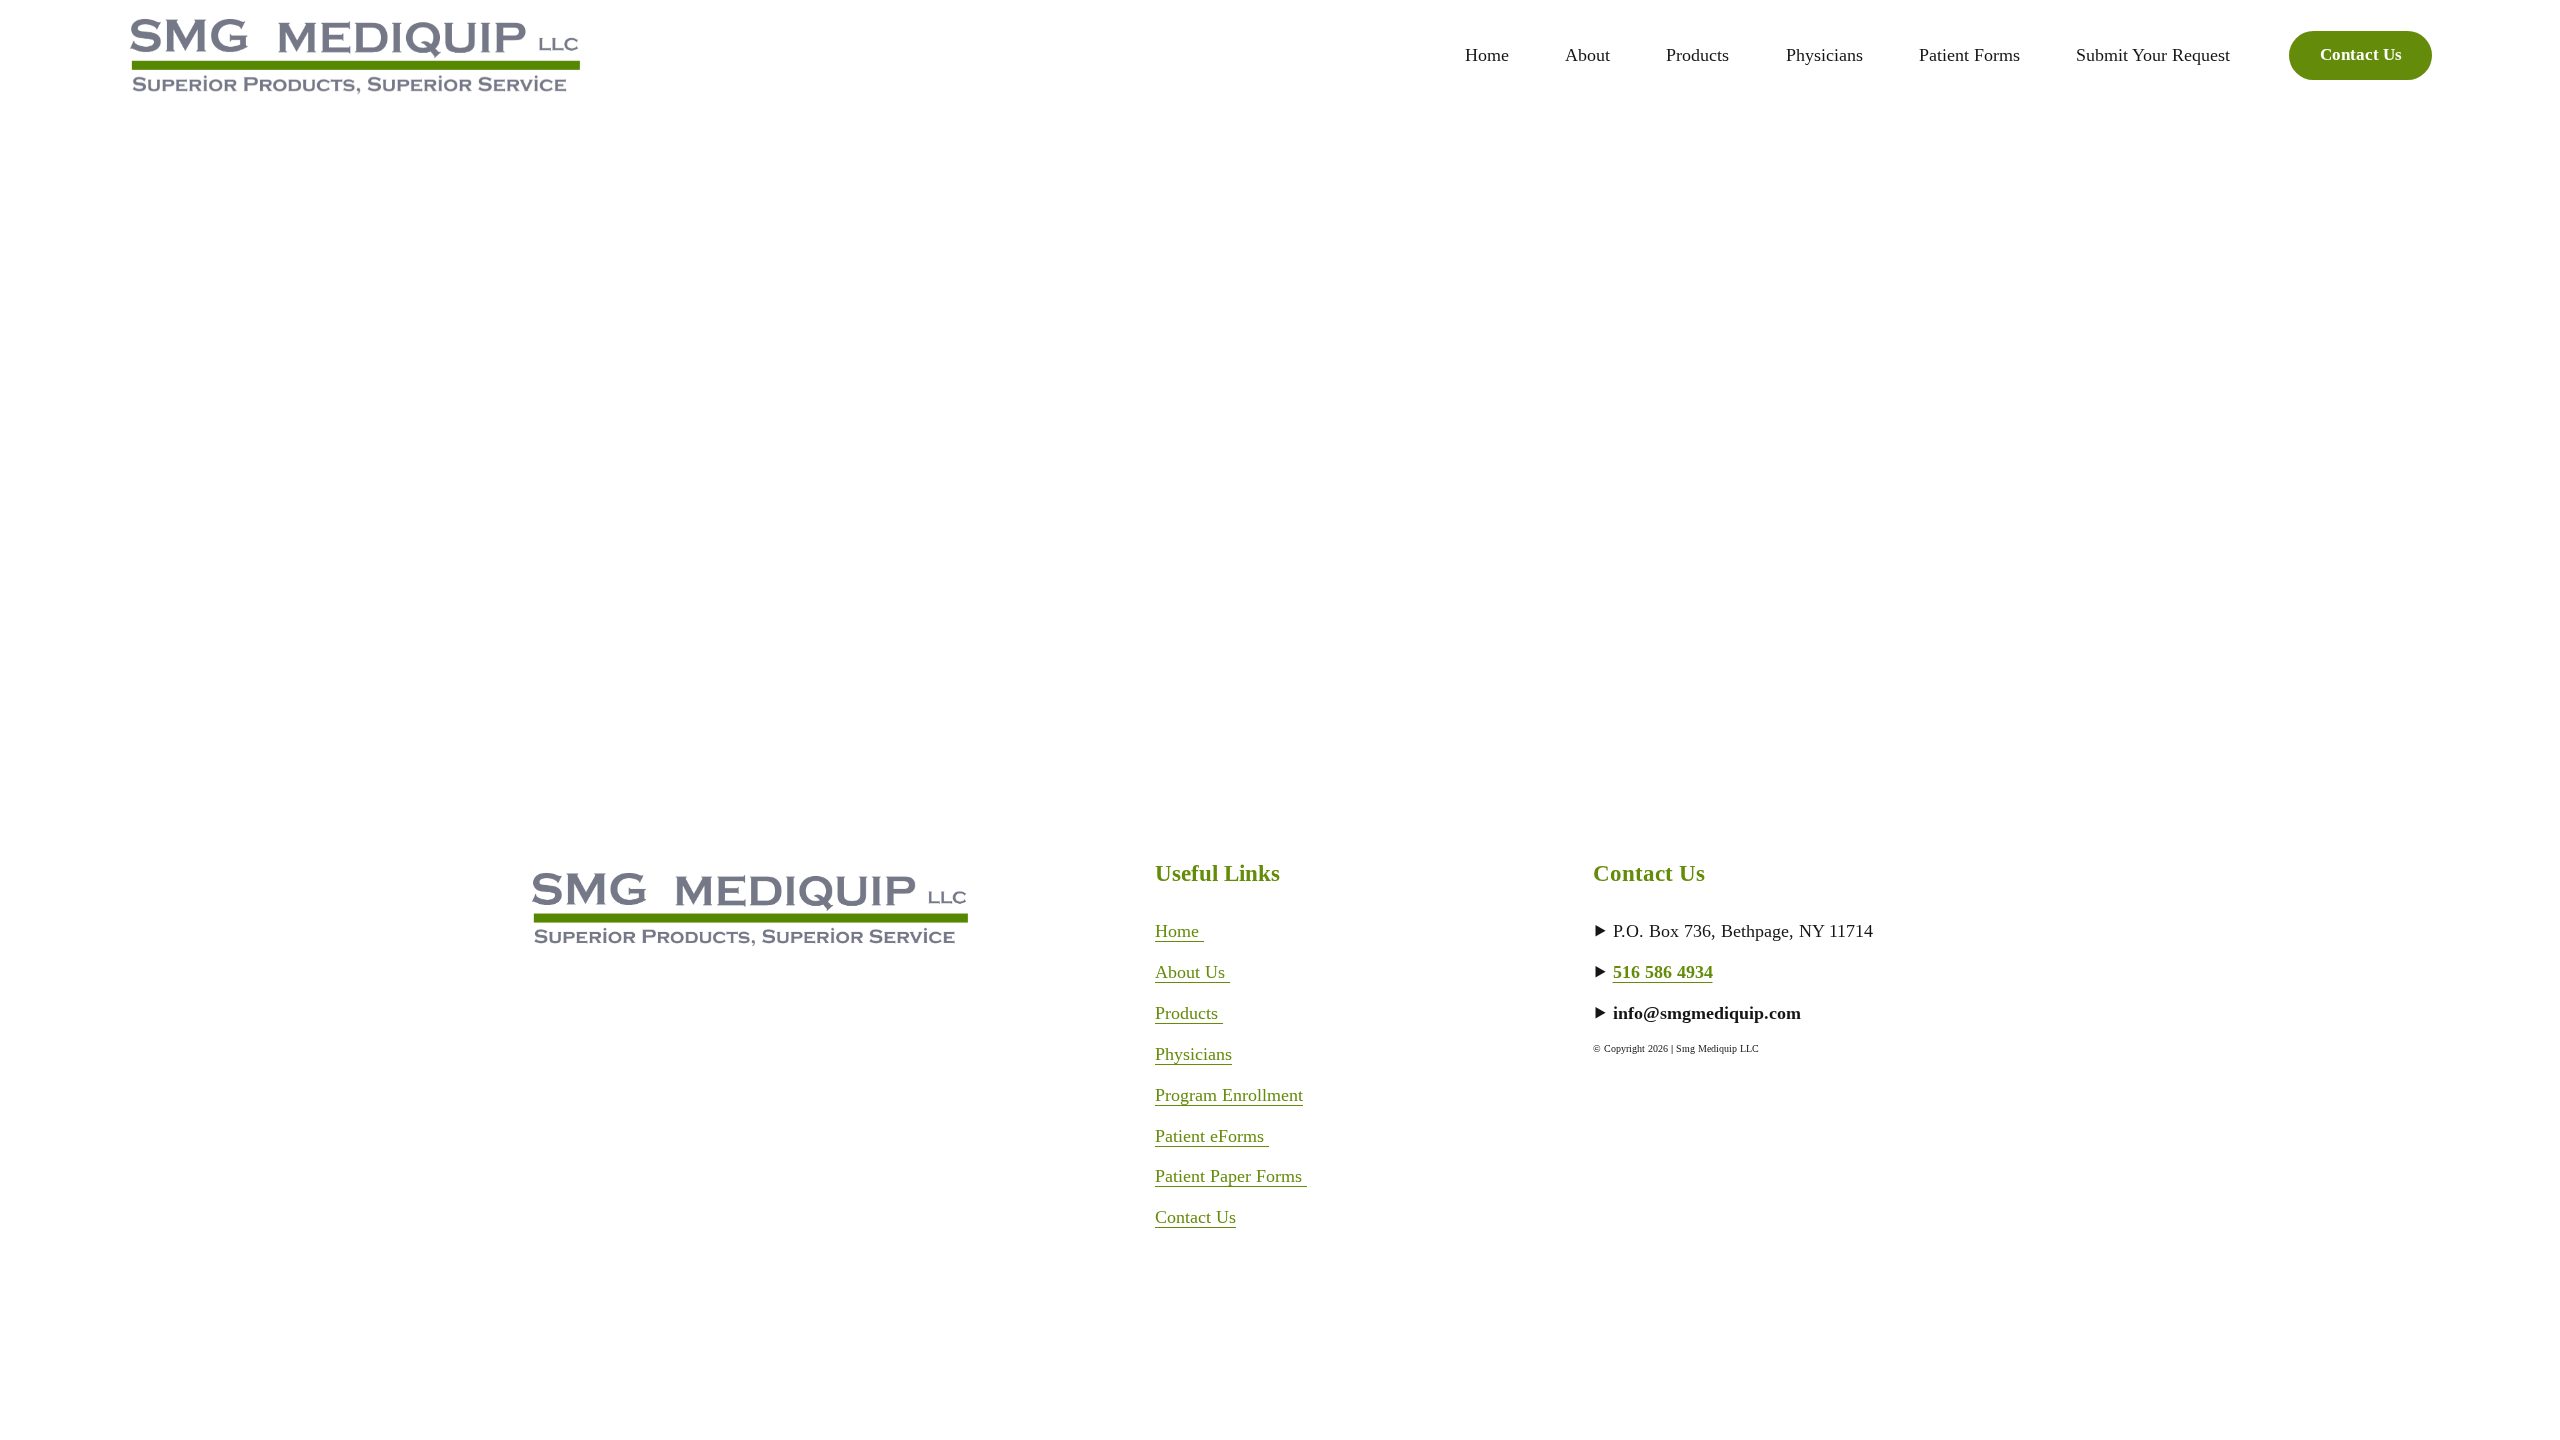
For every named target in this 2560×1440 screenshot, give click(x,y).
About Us (1192, 972)
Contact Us (2361, 54)
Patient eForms (1212, 1136)
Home (1487, 55)
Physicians (1193, 1054)
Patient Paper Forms (1231, 1176)
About (1587, 55)
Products (1189, 1013)
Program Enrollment (1229, 1095)
